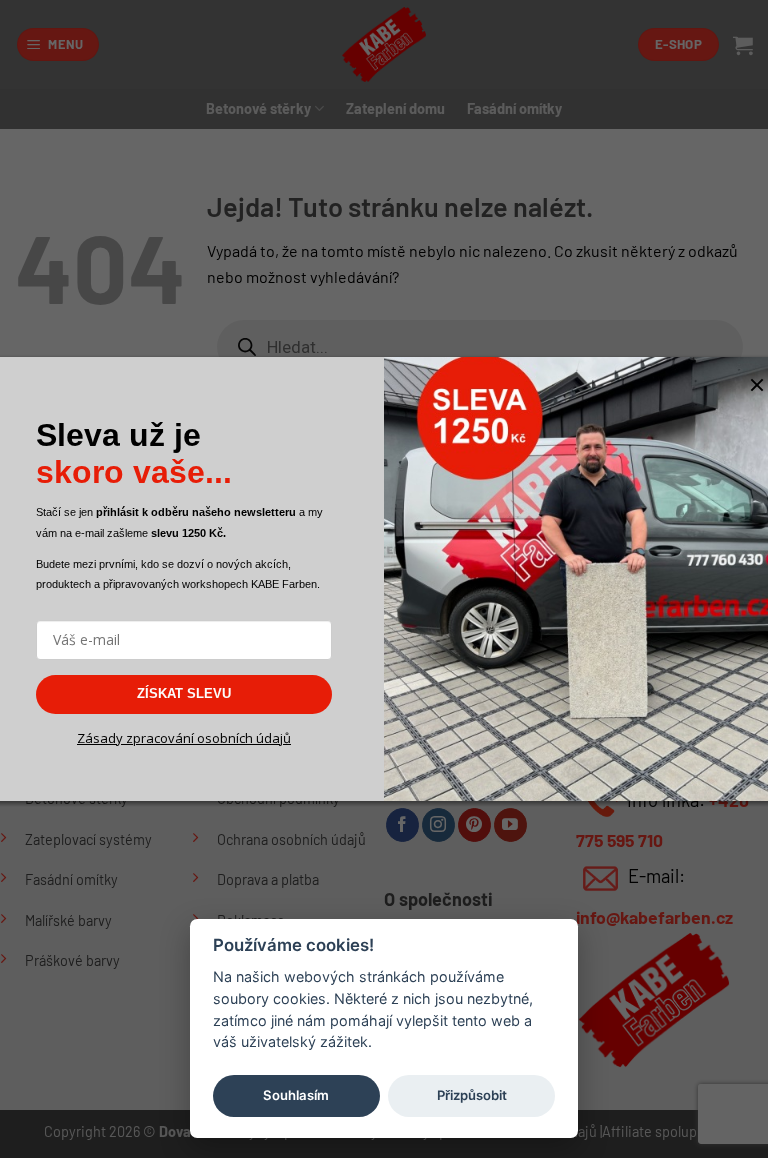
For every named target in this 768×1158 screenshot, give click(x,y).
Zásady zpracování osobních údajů (184, 738)
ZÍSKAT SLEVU (184, 693)
